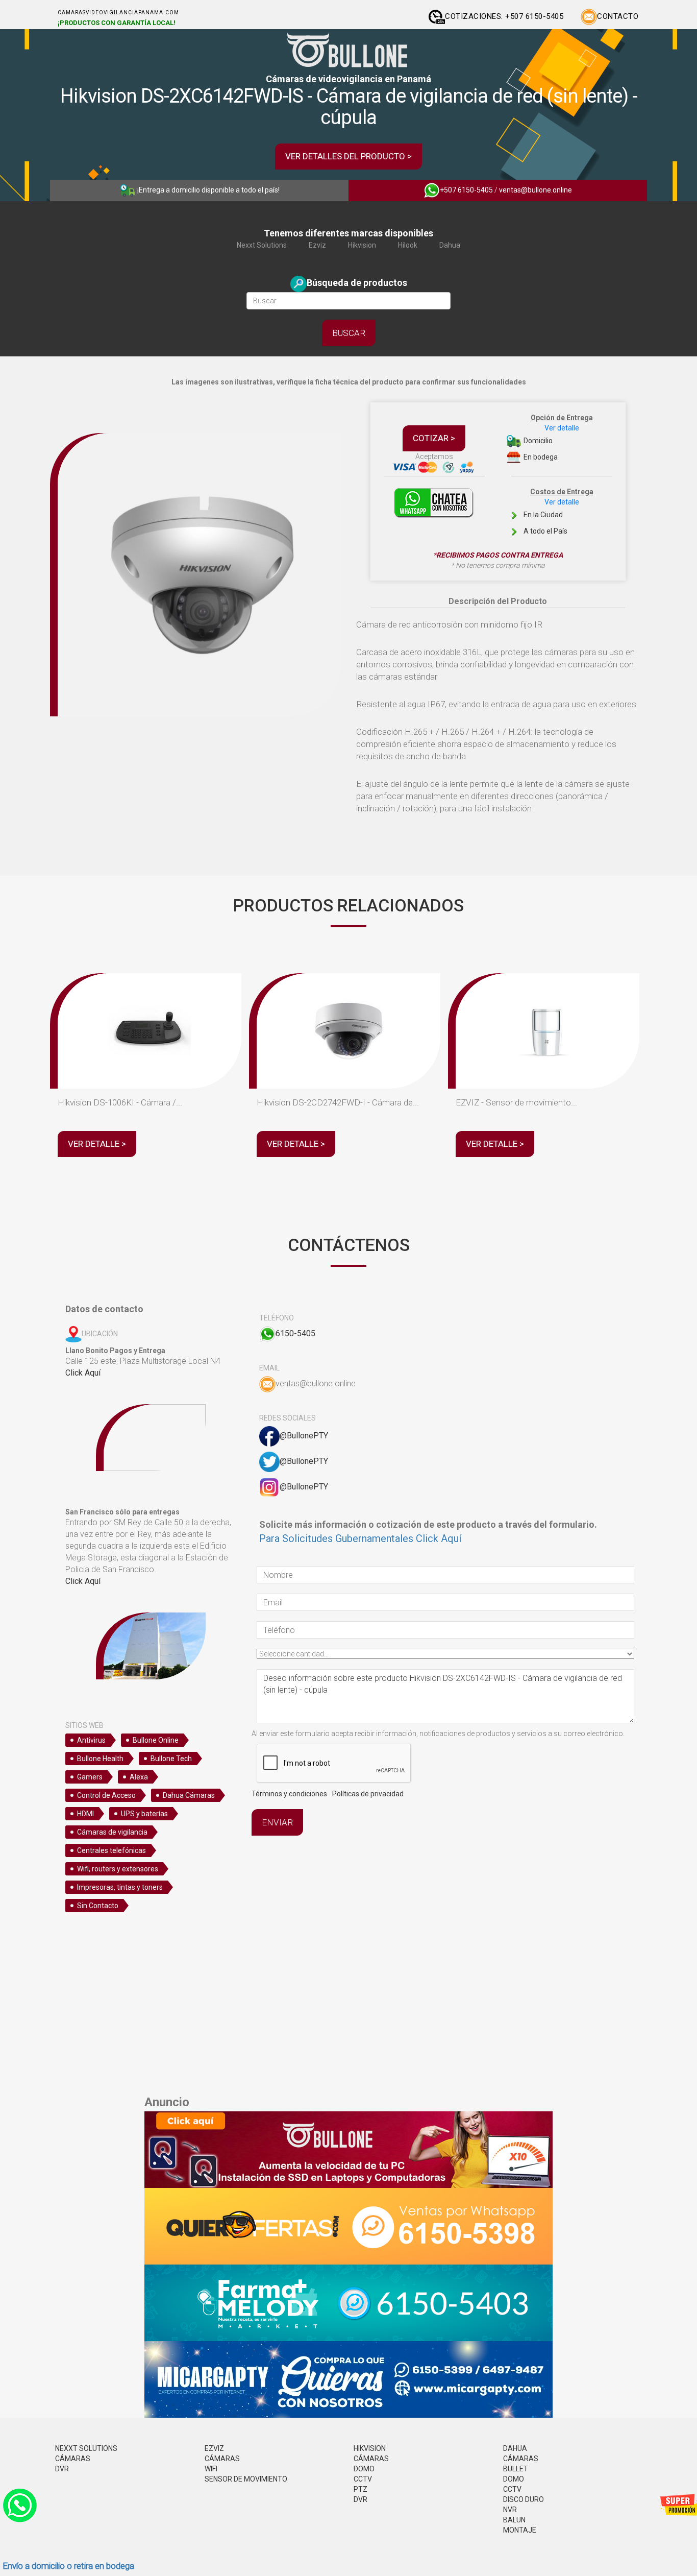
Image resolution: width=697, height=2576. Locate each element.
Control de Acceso (106, 1795)
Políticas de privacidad (368, 1794)
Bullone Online (156, 1740)
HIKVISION (370, 2448)
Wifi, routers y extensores (118, 1869)
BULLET (516, 2469)
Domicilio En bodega (557, 437)
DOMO (364, 2469)
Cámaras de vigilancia (112, 1832)
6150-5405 (295, 1333)
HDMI (85, 1814)
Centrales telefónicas (111, 1850)
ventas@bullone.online (536, 190)
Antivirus (91, 1740)
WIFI (211, 2469)
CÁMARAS (73, 2459)
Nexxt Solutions (262, 245)
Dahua (450, 245)
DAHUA (515, 2448)
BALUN (514, 2520)
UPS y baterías (144, 1814)
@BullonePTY (304, 1436)
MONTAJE (520, 2530)
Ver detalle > (97, 1144)
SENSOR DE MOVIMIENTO (246, 2479)
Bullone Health (100, 1759)
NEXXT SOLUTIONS (86, 2448)
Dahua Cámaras (189, 1795)
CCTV (363, 2479)
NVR (510, 2510)
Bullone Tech (171, 1759)
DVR (62, 2469)
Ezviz (317, 245)
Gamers (90, 1777)
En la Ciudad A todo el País (558, 511)
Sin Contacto (98, 1906)
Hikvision (362, 245)
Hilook (408, 245)
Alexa (139, 1777)
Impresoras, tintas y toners (120, 1887)
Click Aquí (83, 1373)
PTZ (360, 2489)
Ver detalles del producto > (348, 156)
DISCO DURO (524, 2499)
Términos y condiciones (289, 1794)
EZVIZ (214, 2448)
